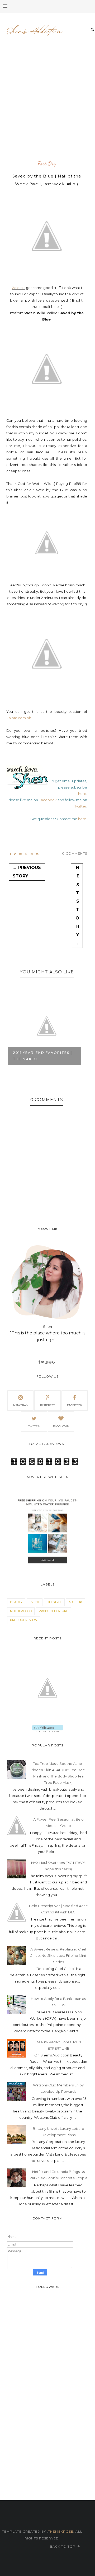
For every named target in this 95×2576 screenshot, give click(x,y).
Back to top (63, 2546)
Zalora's (18, 288)
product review (24, 1620)
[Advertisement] (47, 107)
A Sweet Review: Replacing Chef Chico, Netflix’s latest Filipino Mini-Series (58, 1955)
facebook (75, 1405)
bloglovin (61, 1426)
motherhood (21, 1611)
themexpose (61, 2531)
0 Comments (75, 853)
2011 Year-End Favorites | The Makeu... (42, 1056)
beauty (16, 1602)
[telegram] (20, 854)
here (82, 794)
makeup (75, 1602)
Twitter (80, 806)
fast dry (47, 164)
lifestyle (54, 1602)
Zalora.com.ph (19, 718)
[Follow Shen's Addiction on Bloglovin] (48, 1731)
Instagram (20, 1405)
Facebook (48, 800)
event (35, 1602)
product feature (53, 1611)
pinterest (47, 1405)
